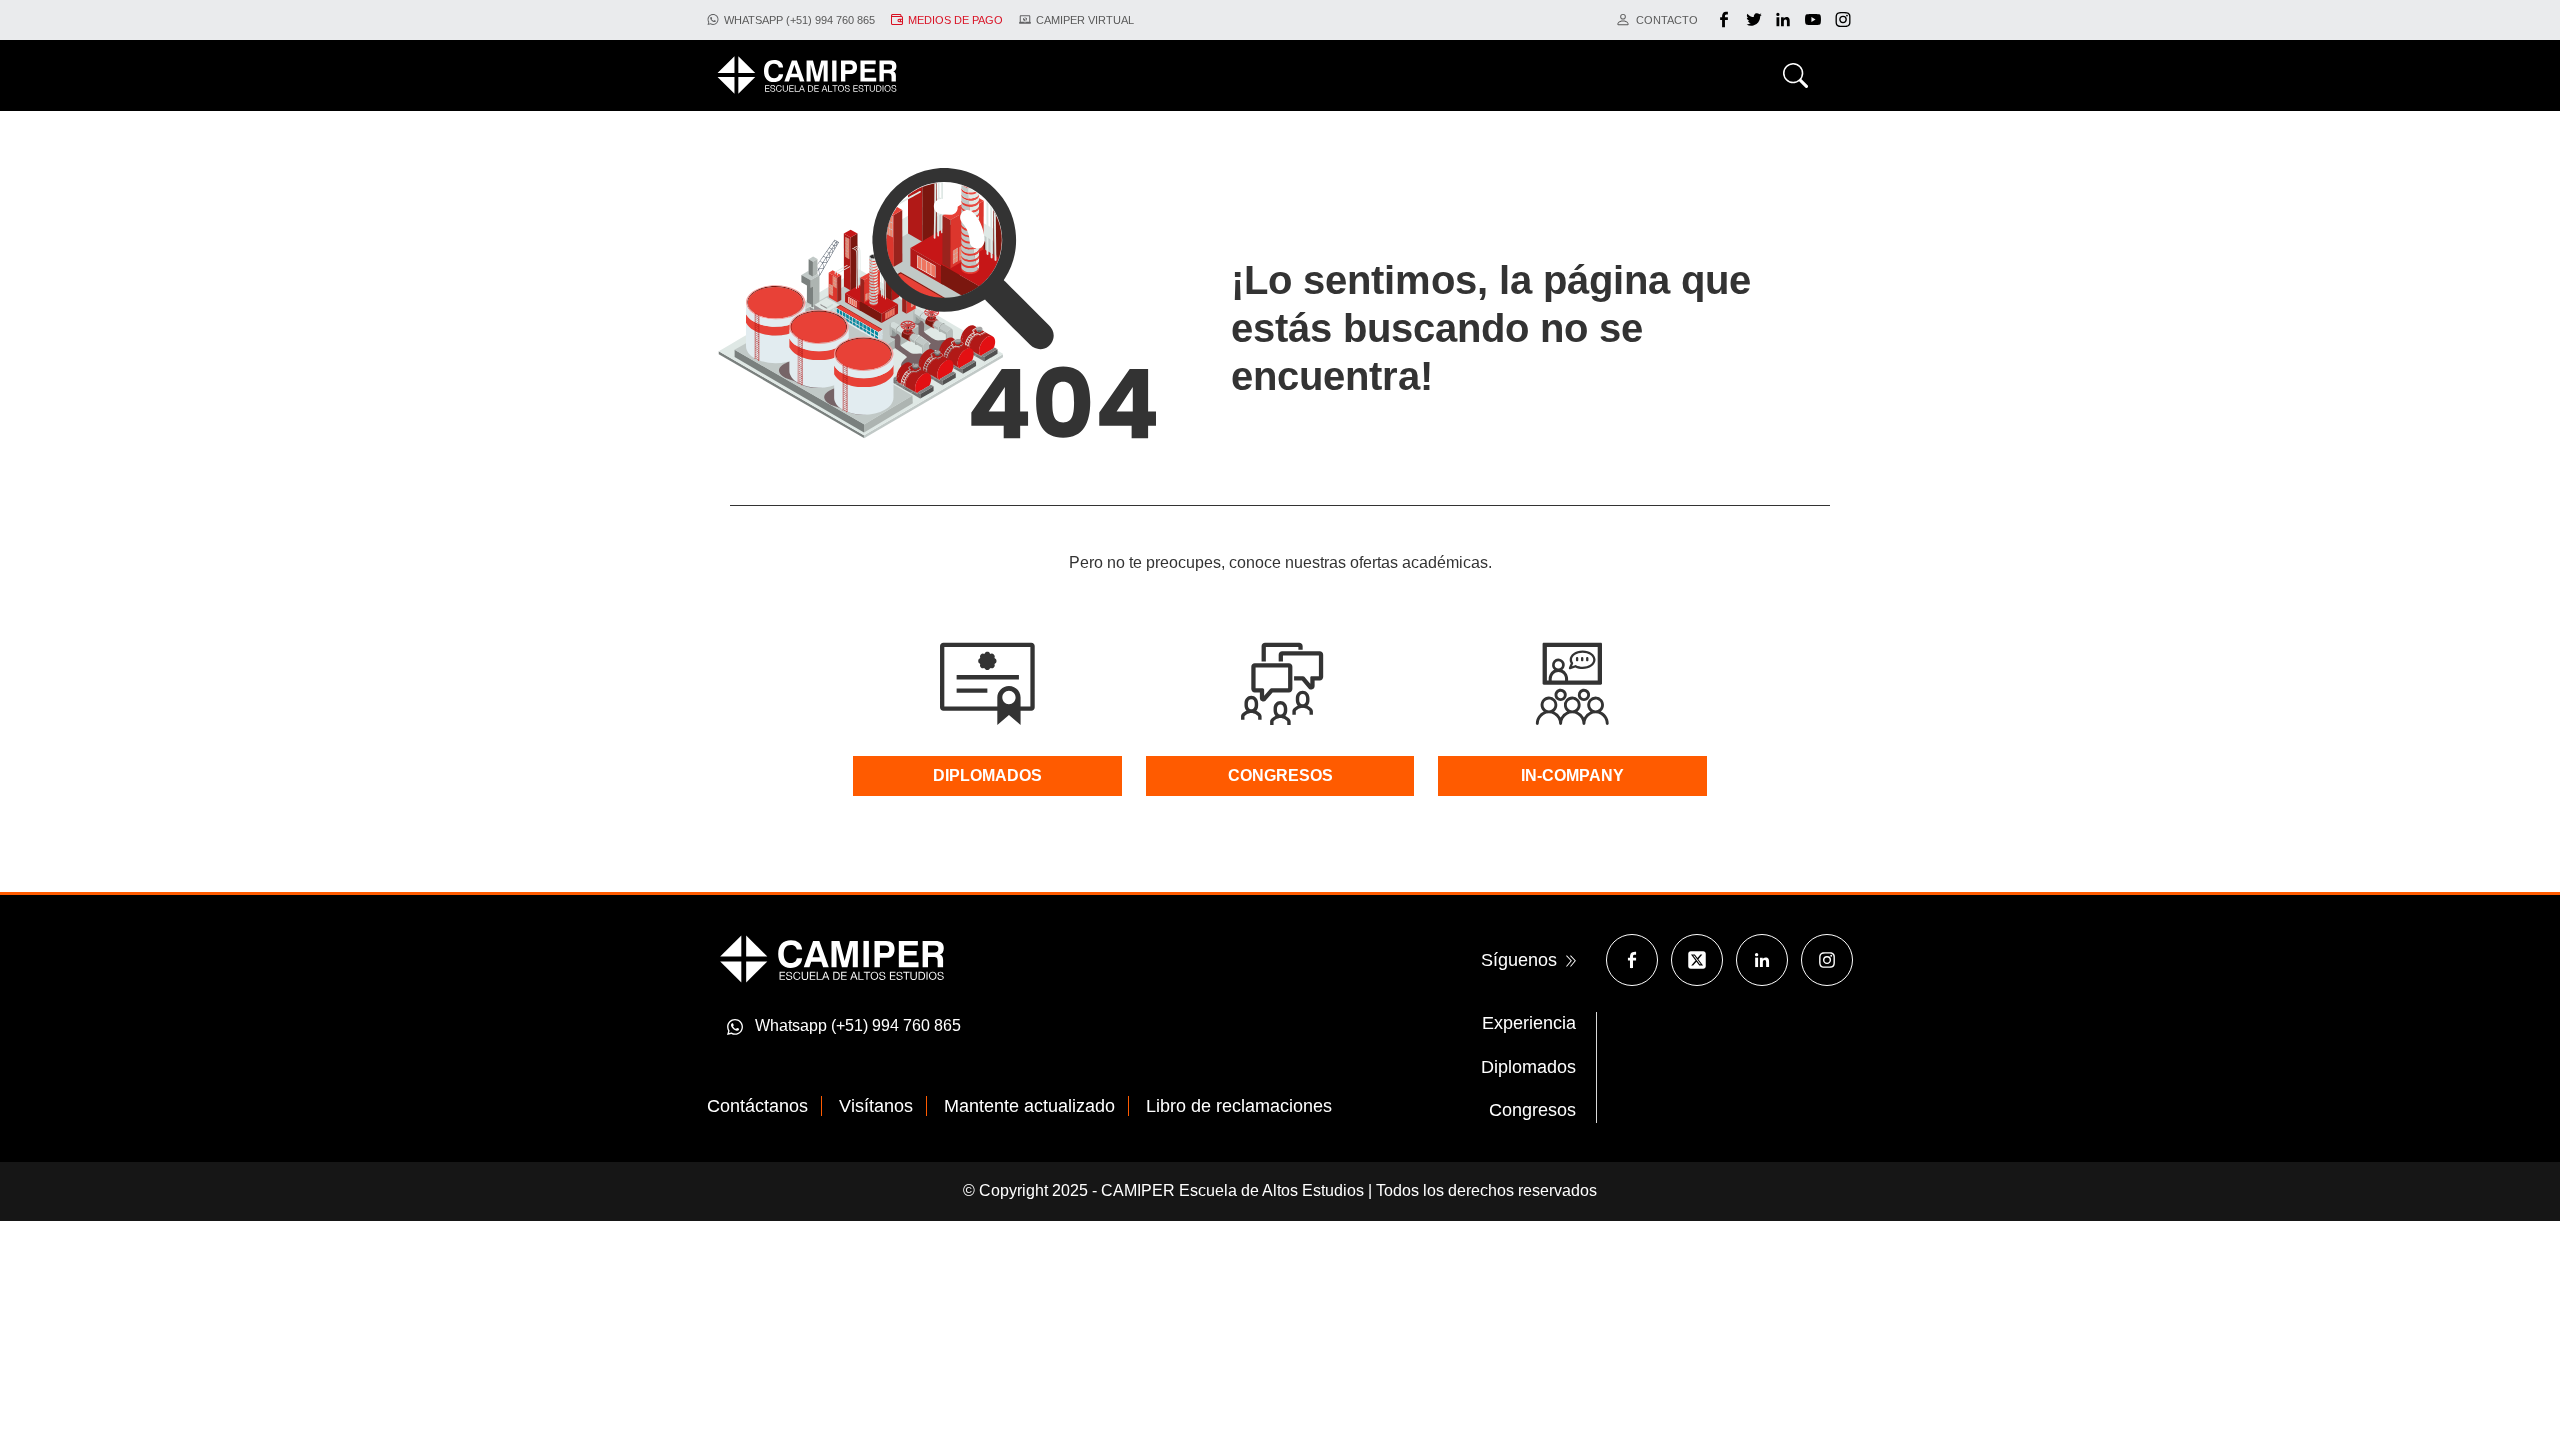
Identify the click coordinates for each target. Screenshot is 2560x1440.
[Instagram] (1827, 960)
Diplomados (1528, 1067)
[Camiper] (832, 958)
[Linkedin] (1762, 960)
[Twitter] (1756, 20)
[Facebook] (1726, 20)
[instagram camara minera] (1843, 20)
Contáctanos (757, 1106)
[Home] (807, 75)
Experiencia (1529, 1023)
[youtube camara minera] (1815, 20)
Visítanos (876, 1106)
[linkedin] (1785, 20)
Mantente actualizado (1029, 1106)
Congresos (1532, 1110)
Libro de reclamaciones (1239, 1106)
